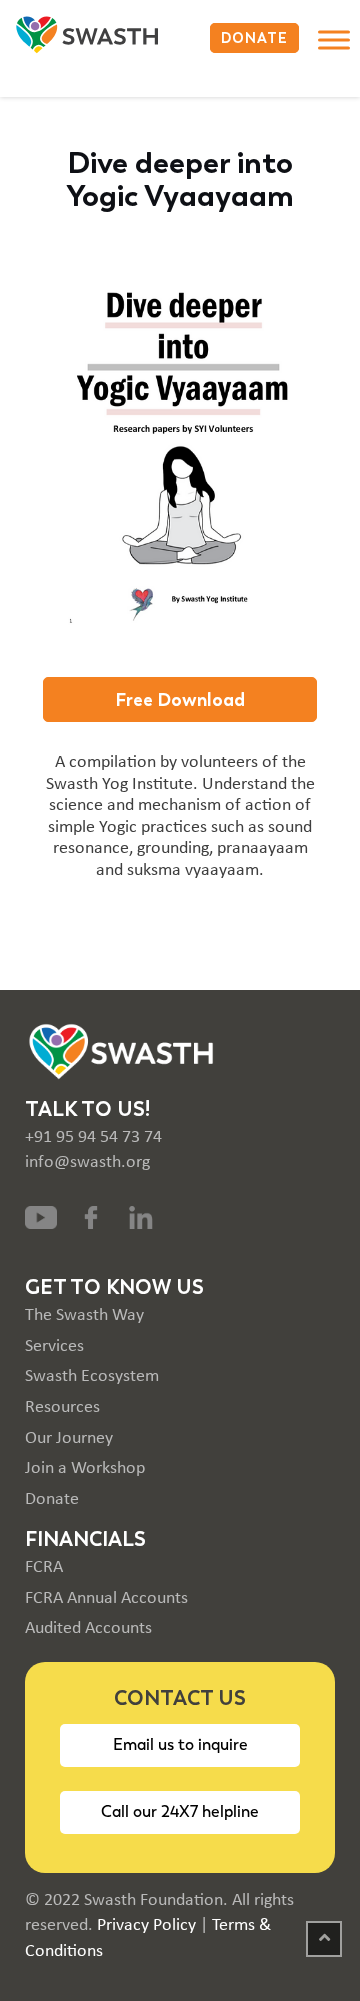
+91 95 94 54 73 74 (93, 1137)
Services (54, 1346)
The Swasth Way (84, 1315)
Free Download (180, 699)
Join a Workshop (85, 1468)
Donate (52, 1499)
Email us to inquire (180, 1744)
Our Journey (69, 1438)
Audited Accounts (88, 1628)
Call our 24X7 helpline (180, 1811)
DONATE (254, 38)
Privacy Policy (146, 1925)
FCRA (44, 1567)
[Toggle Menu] (334, 39)
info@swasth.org (87, 1162)
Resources (62, 1407)
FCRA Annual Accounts (106, 1598)
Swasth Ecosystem (92, 1376)
